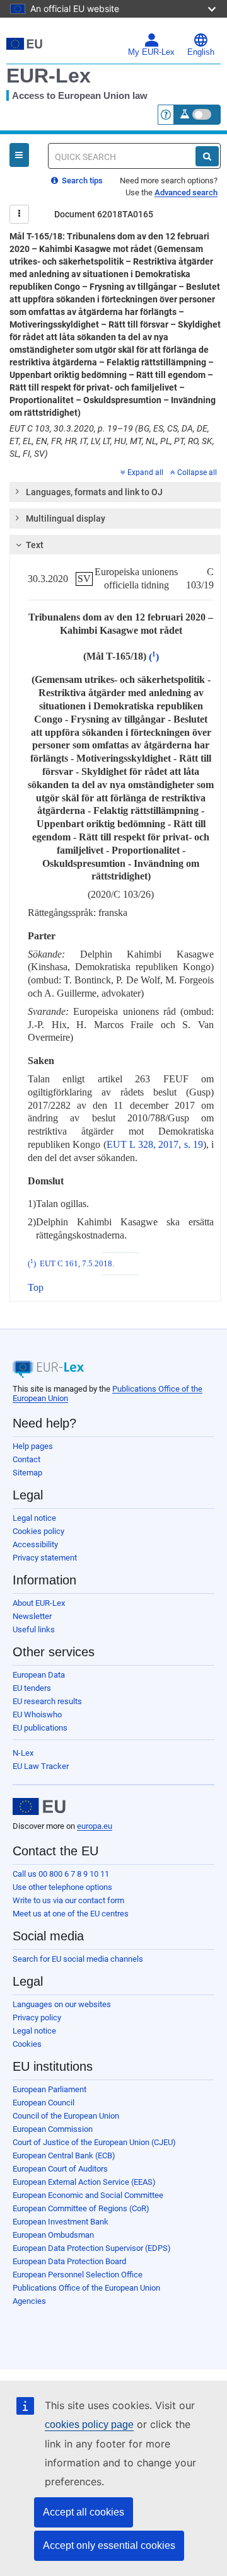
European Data (39, 1675)
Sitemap (27, 1473)
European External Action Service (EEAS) (84, 2182)
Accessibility (35, 1544)
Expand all (145, 472)
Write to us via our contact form (68, 1900)
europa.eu (95, 1826)
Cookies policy (38, 1531)
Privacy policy (37, 2018)
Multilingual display (66, 518)
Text (35, 545)
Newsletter (32, 1616)
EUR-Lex (49, 76)
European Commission (53, 2129)
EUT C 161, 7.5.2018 (76, 1264)
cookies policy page (89, 2424)
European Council (44, 2103)
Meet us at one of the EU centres (71, 1914)
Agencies (29, 2301)
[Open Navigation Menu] (19, 155)
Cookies (27, 2044)
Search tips (81, 180)
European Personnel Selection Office (78, 2275)
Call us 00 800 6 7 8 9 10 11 (61, 1874)
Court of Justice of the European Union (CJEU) (94, 2142)
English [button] (201, 52)
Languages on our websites (62, 2004)
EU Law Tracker (41, 1766)
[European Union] (39, 1807)
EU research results (47, 1701)
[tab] (115, 492)
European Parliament (49, 2089)
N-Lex (23, 1753)
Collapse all (197, 472)
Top (36, 1287)
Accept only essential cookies (109, 2545)
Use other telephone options (62, 1887)
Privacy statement (45, 1558)
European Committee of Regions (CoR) (81, 2208)
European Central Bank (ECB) (64, 2155)
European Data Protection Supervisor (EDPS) (92, 2248)
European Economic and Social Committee (88, 2195)
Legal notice (34, 1518)
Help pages (33, 1446)
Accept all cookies (84, 2512)
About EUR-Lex (39, 1603)
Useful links (34, 1629)
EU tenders (32, 1688)
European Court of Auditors (60, 2169)
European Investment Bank (61, 2222)
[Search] (207, 156)
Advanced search (186, 192)
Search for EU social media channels (78, 1959)
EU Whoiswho (37, 1714)
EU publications (40, 1728)
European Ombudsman (53, 2235)
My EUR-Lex (151, 52)
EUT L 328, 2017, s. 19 (155, 1144)
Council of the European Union (66, 2116)
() (154, 657)
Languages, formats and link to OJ (94, 492)
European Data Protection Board (69, 2261)
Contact (26, 1459)
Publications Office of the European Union (86, 2288)
